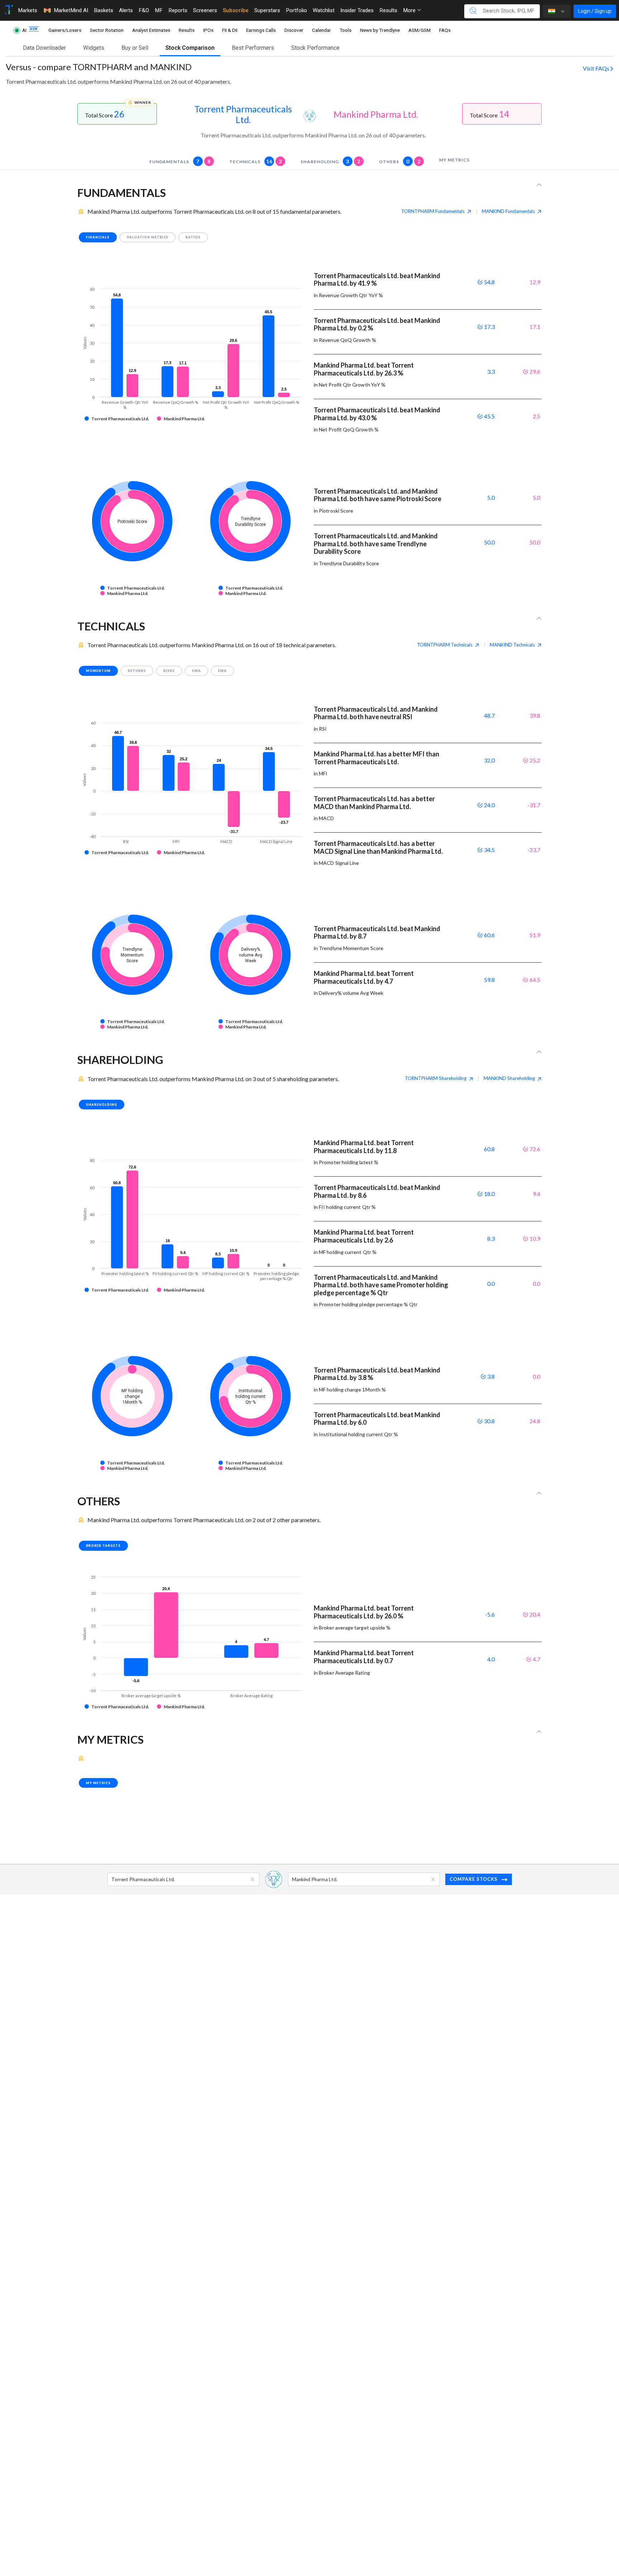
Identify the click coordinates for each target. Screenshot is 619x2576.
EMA (222, 671)
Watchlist (324, 10)
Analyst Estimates (151, 30)
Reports (178, 10)
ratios (193, 237)
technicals (256, 161)
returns (137, 671)
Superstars (267, 10)
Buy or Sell (135, 48)
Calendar (322, 30)
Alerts (126, 10)
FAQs (445, 30)
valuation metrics (148, 237)
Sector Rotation (107, 30)
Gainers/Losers (65, 30)
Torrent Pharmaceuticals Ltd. (243, 114)
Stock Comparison (190, 48)
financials (98, 237)
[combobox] (112, 1879)
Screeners (205, 10)
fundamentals (180, 161)
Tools (346, 30)
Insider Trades (357, 10)
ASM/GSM (419, 30)
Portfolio (296, 10)
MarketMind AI (71, 10)
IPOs (208, 30)
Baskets (104, 10)
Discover (294, 30)
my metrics (454, 160)
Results (388, 10)
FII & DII (230, 30)
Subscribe (236, 10)
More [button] (410, 10)
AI (25, 30)
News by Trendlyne (380, 30)
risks (169, 671)
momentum (98, 671)
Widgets (94, 48)
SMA (196, 671)
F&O (144, 10)
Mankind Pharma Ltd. (376, 114)
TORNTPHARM (433, 211)
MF (159, 10)
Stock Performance (315, 48)
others (400, 161)
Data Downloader (44, 48)
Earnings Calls (261, 30)
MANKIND (508, 211)
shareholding (330, 161)
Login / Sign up (595, 11)
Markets (28, 10)
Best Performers (253, 48)
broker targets (103, 1546)
